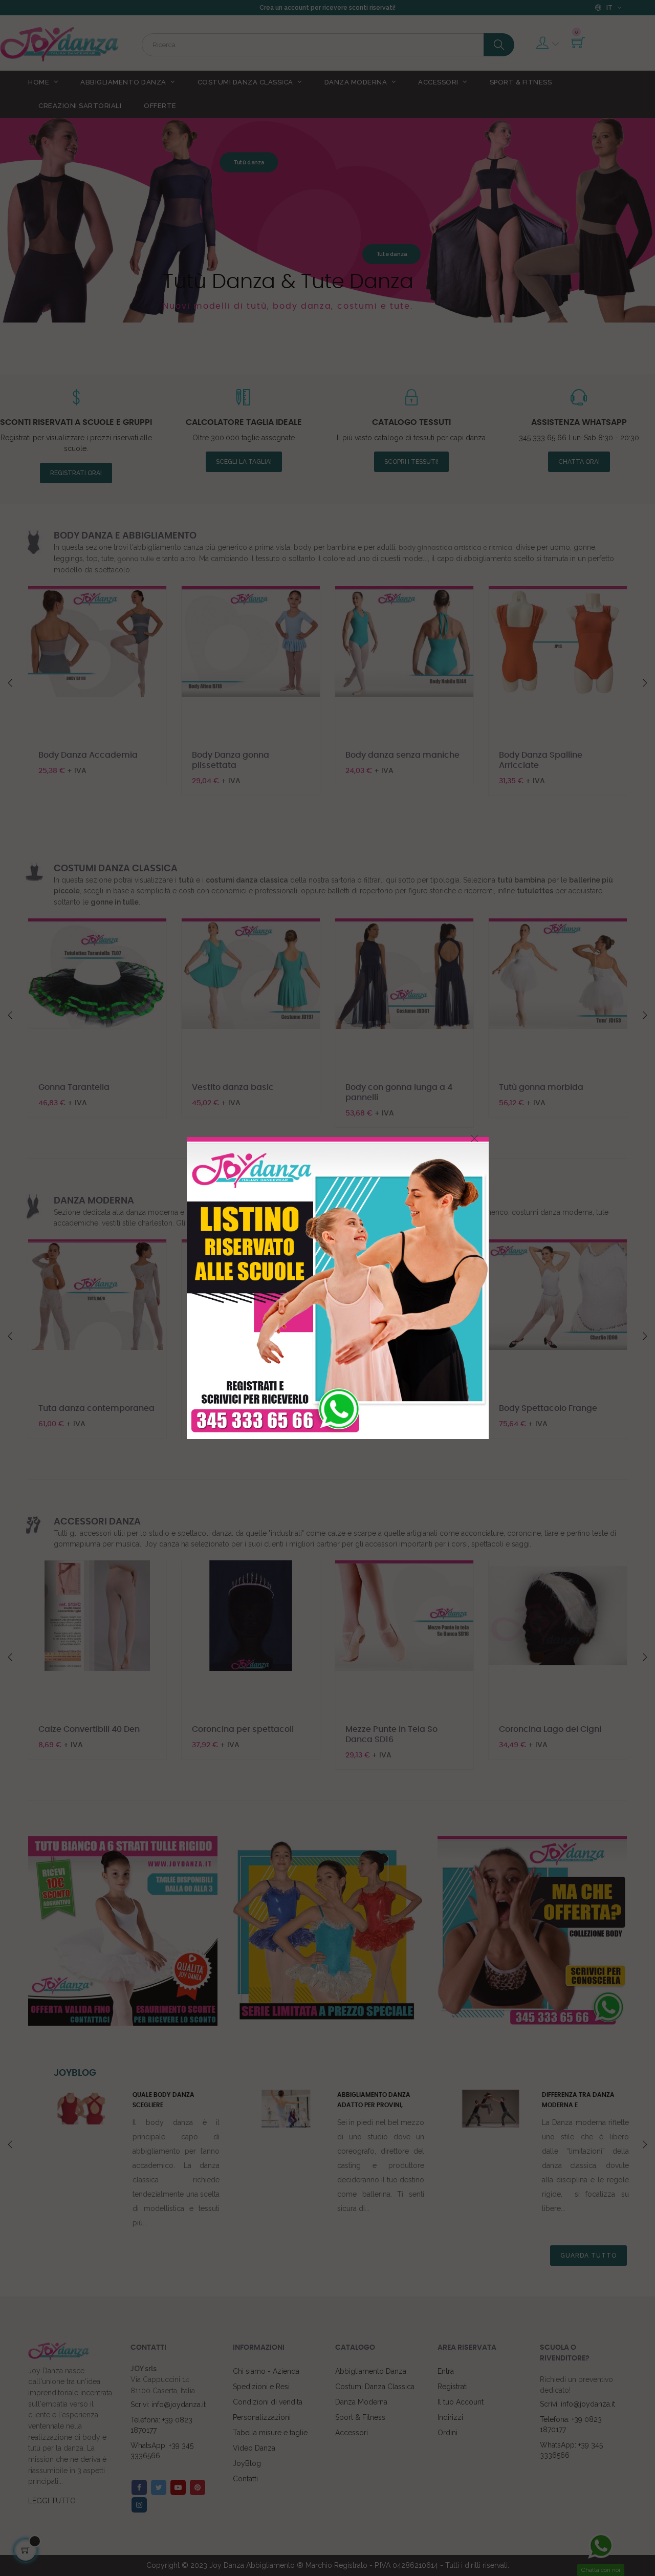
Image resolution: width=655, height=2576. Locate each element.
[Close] (474, 1139)
